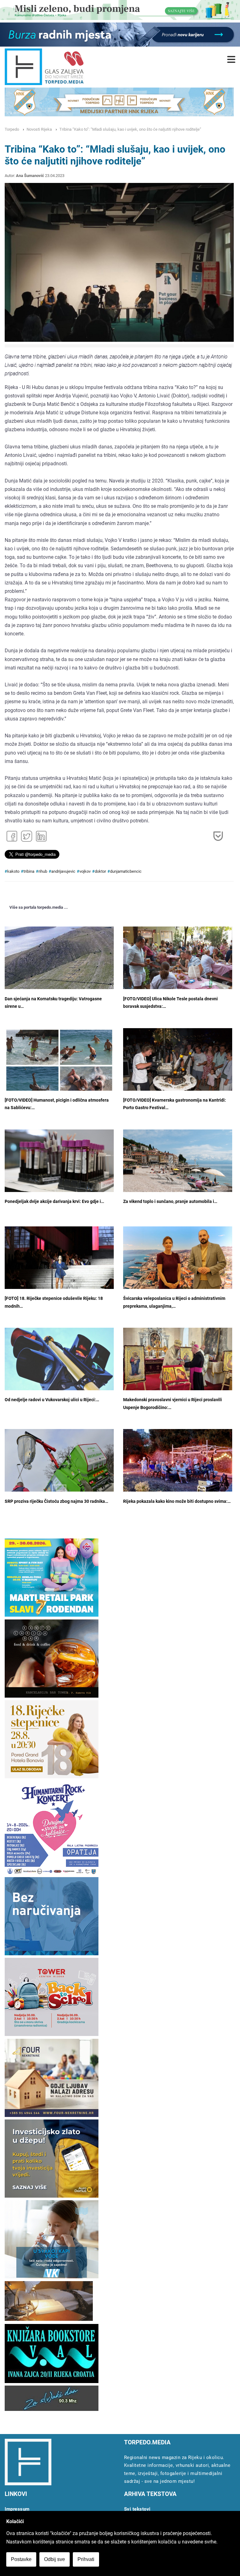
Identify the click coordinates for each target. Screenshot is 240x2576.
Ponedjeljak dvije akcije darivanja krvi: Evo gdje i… (54, 1202)
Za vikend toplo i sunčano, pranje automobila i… (170, 1202)
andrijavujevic (63, 871)
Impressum (17, 2509)
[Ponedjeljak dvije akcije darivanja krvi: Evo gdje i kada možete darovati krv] (59, 1166)
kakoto (13, 871)
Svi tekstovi (137, 2509)
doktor (100, 871)
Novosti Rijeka (39, 129)
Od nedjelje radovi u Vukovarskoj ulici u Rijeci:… (52, 1400)
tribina (29, 871)
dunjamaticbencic (126, 871)
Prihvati (86, 2559)
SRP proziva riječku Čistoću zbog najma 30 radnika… (56, 1501)
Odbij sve (55, 2559)
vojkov (85, 871)
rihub (43, 871)
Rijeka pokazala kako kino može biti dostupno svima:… (177, 1501)
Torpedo (12, 129)
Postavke (21, 2559)
